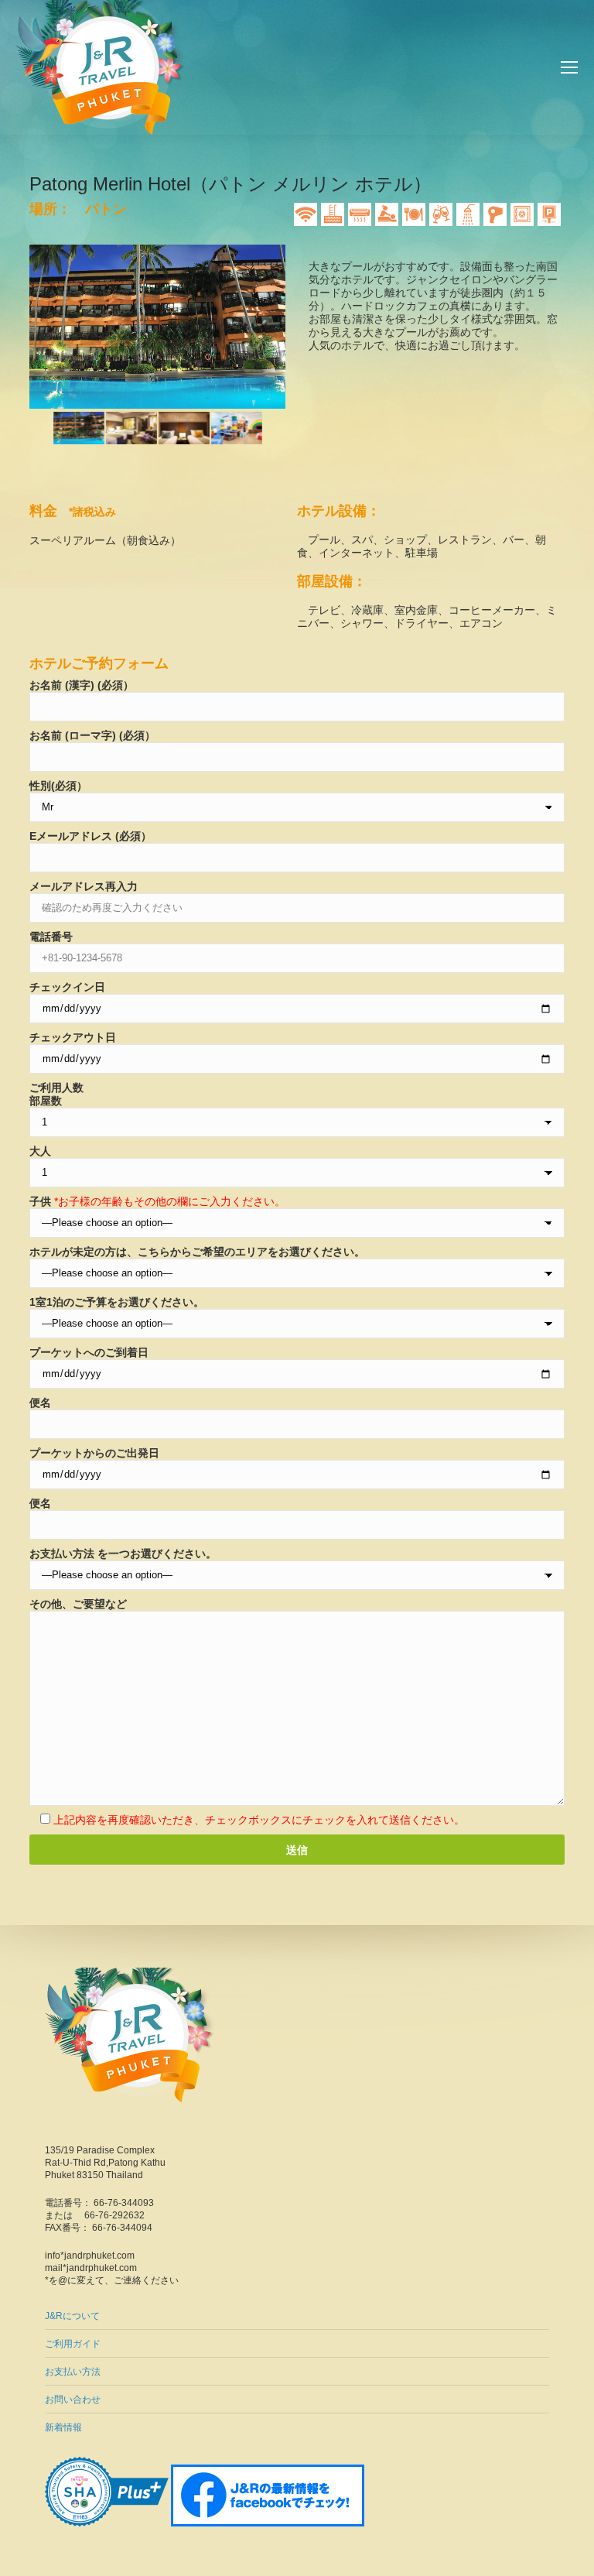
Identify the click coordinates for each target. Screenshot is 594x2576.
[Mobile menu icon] (569, 67)
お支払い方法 (73, 2372)
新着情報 (63, 2427)
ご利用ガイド (73, 2344)
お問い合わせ (73, 2400)
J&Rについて (72, 2316)
